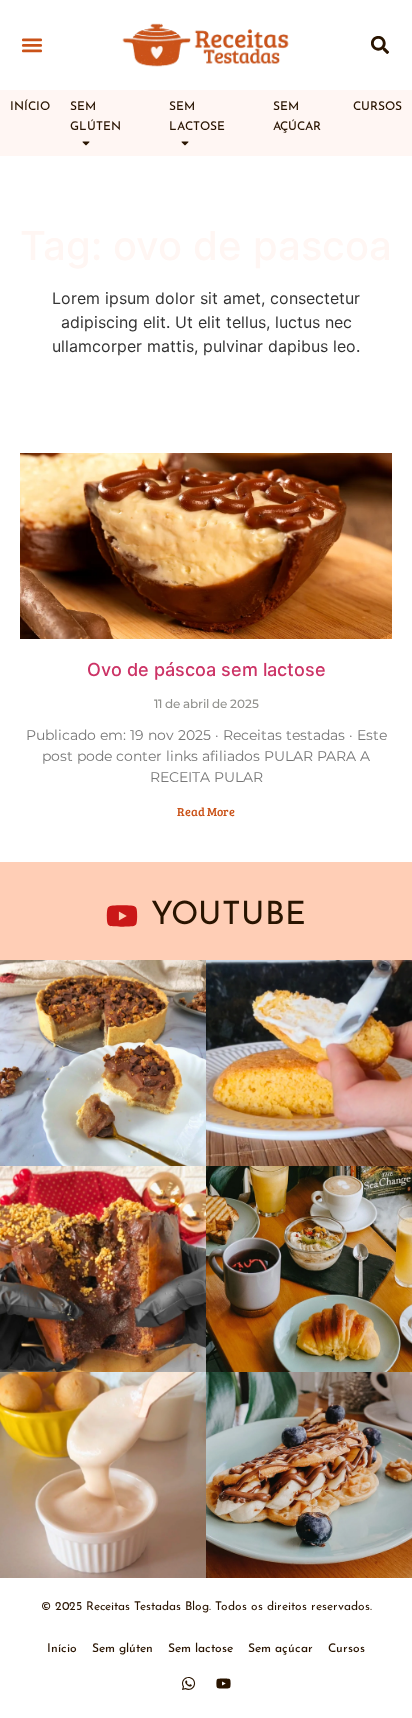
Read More (206, 811)
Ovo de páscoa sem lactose (206, 669)
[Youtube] (224, 1683)
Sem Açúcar (297, 117)
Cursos (377, 107)
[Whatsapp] (189, 1683)
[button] (31, 45)
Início (30, 107)
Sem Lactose (197, 117)
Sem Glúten (95, 117)
